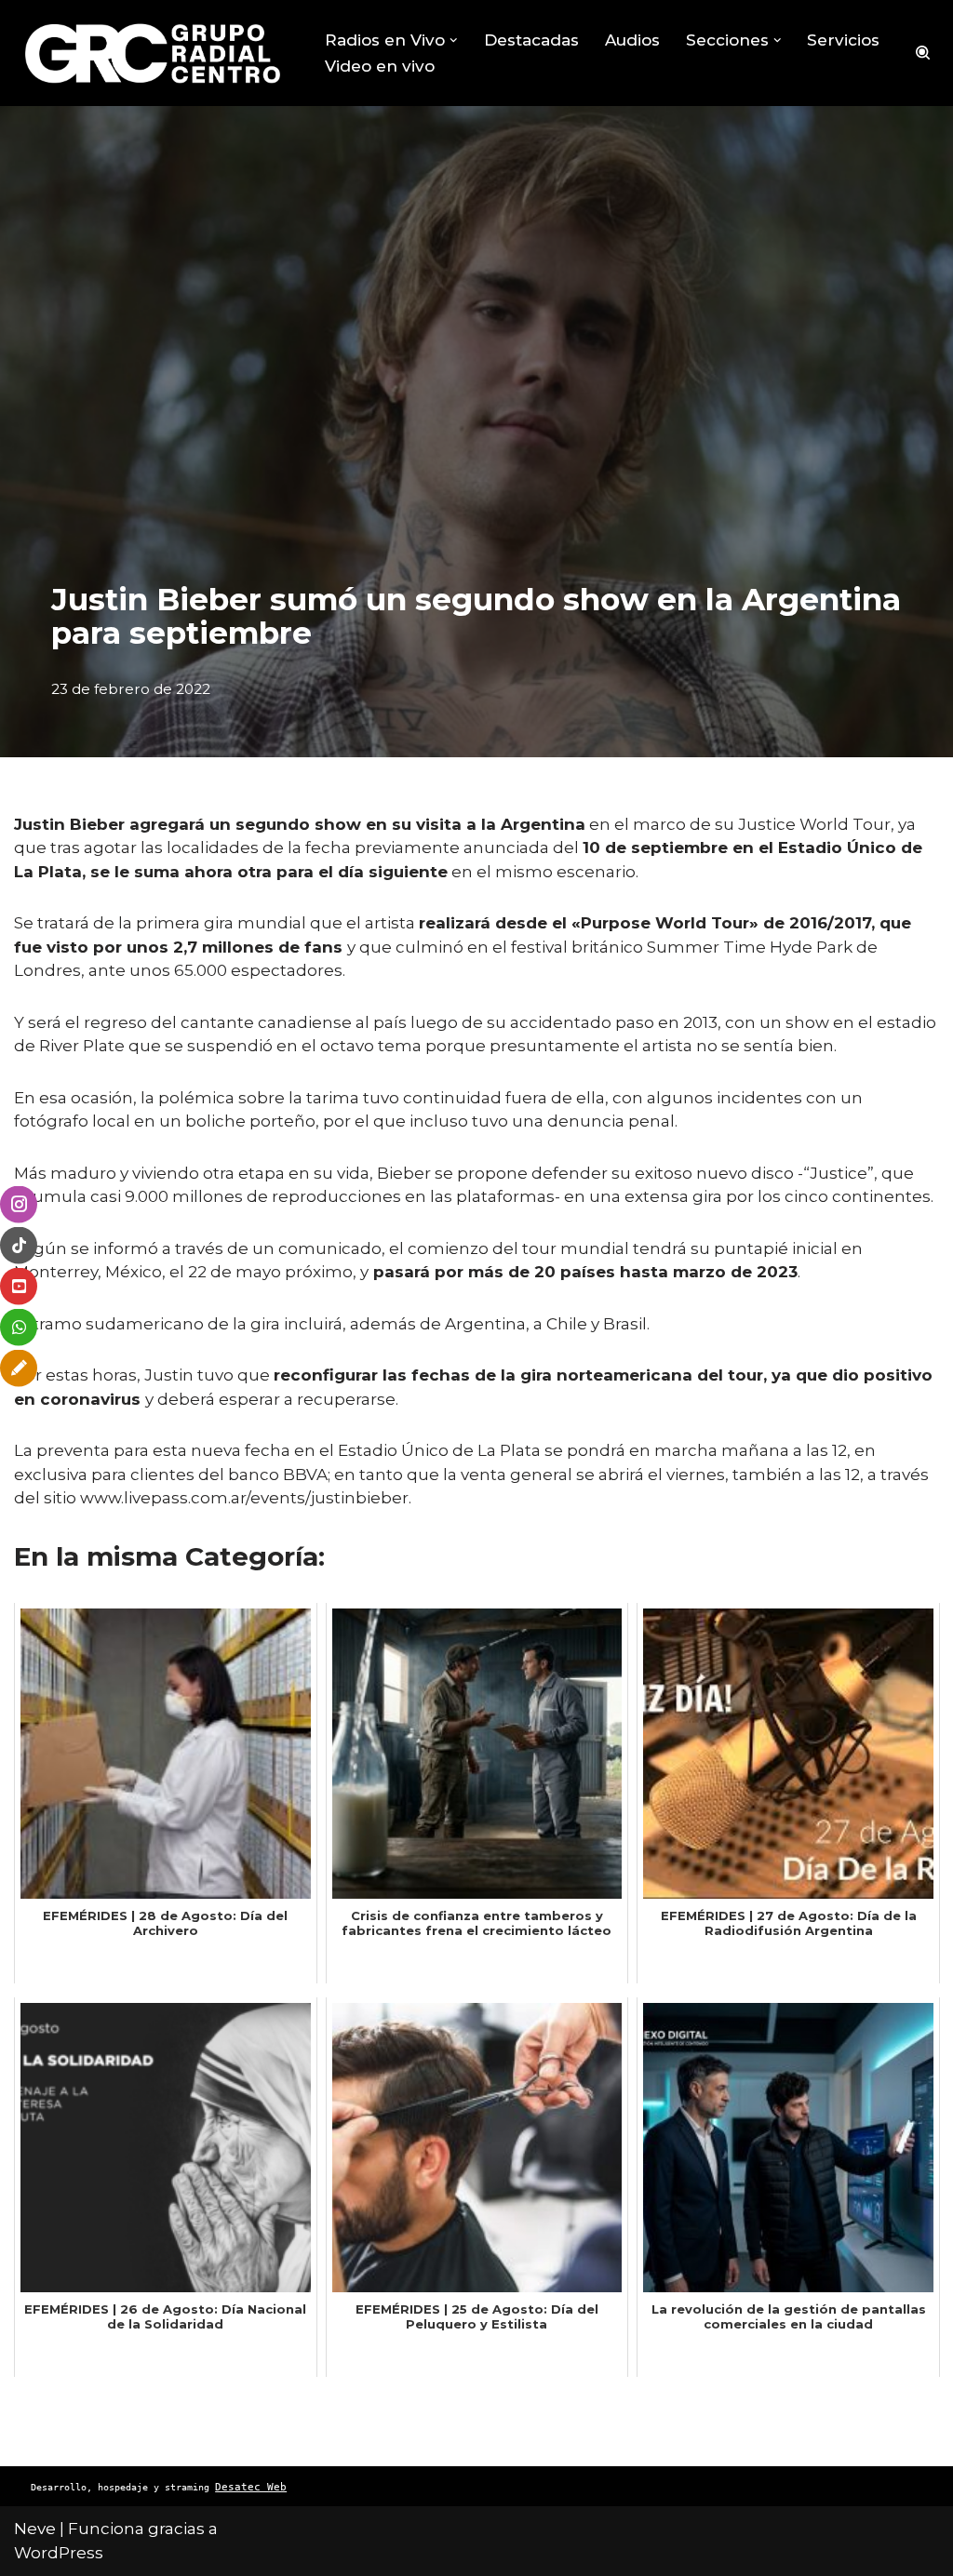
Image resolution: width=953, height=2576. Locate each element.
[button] (454, 40)
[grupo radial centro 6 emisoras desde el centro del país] (154, 53)
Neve (35, 2529)
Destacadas (531, 40)
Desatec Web (251, 2487)
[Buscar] (923, 53)
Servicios (843, 40)
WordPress (59, 2553)
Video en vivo (380, 66)
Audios (632, 40)
